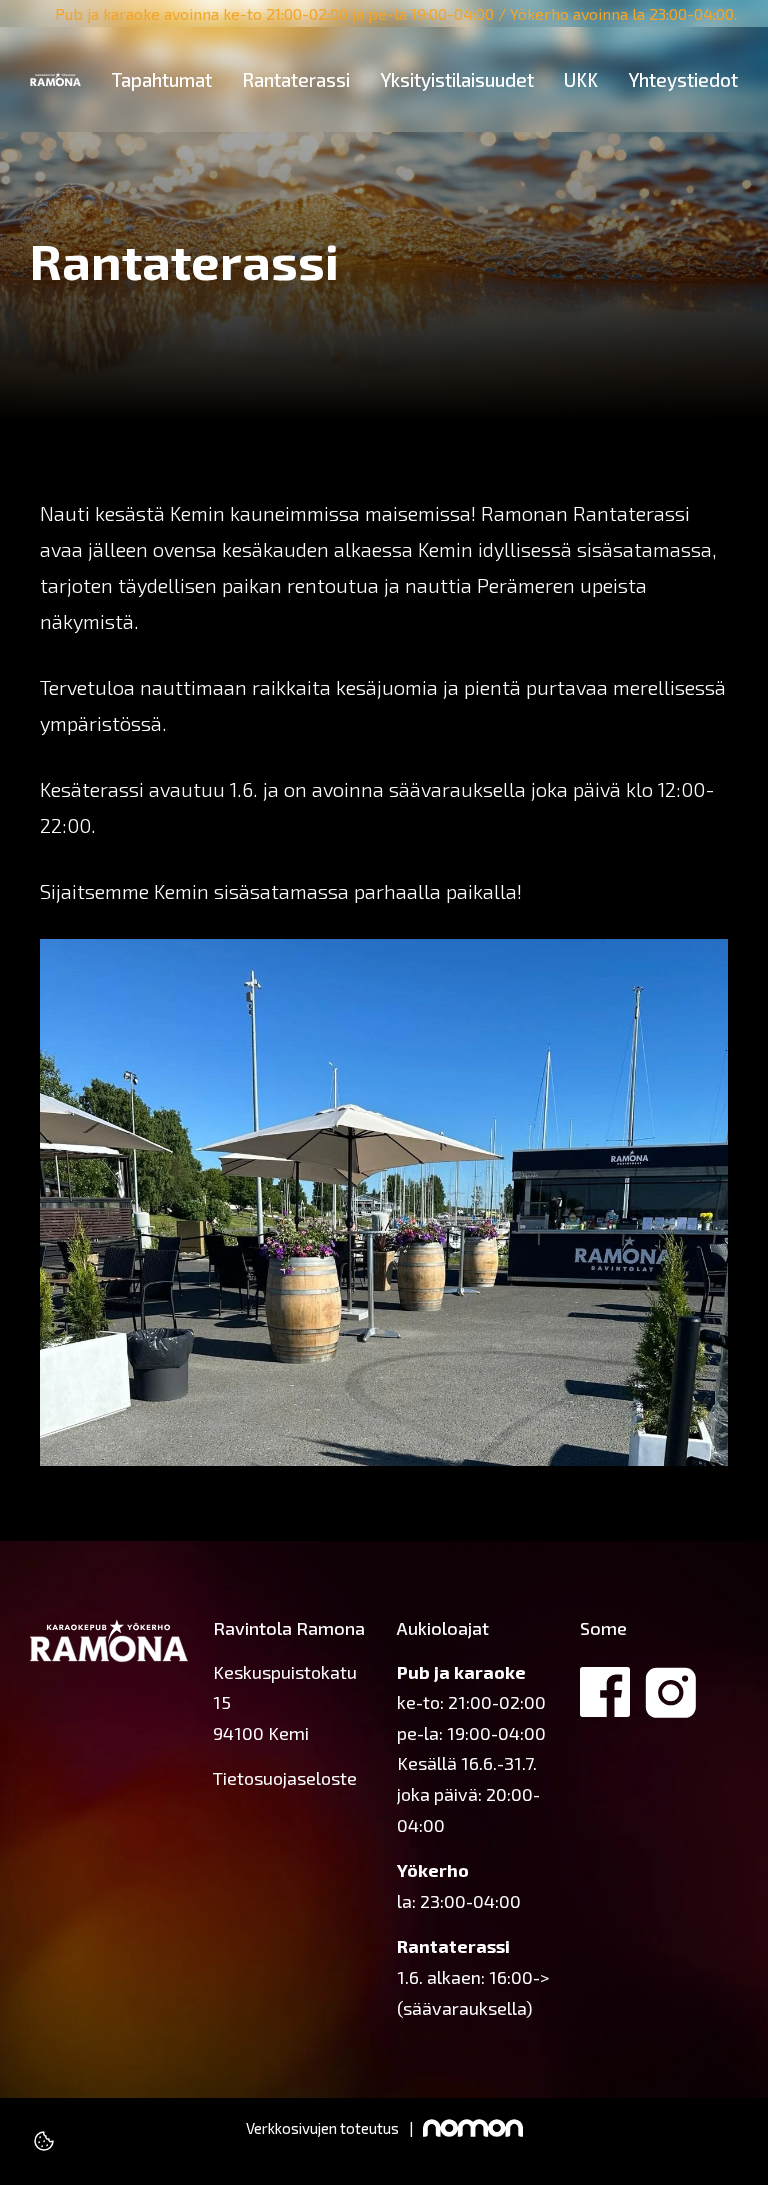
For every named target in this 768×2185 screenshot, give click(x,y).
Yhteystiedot (683, 79)
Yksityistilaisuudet (457, 79)
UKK (581, 79)
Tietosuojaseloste (285, 1778)
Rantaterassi (296, 79)
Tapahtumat (161, 79)
